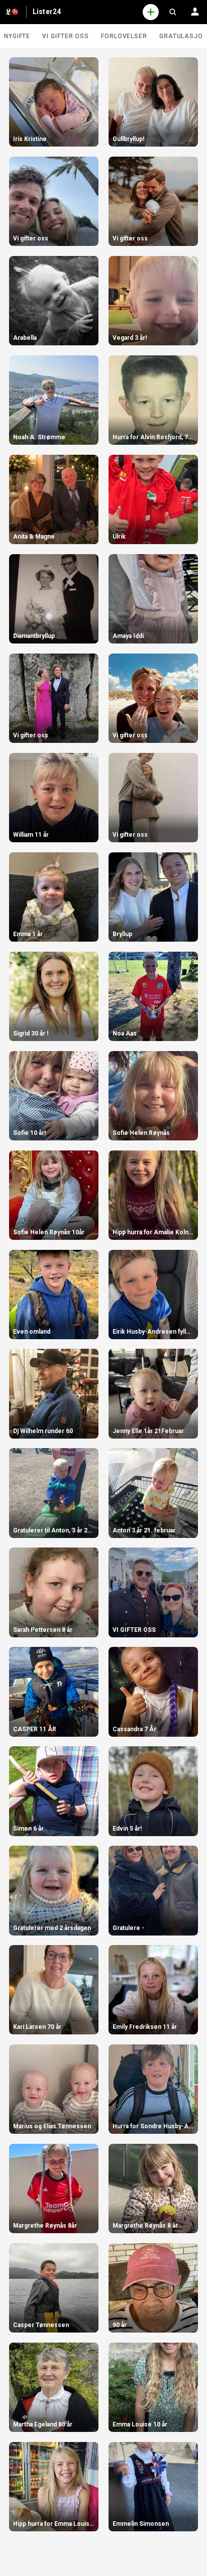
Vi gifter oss (66, 36)
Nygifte (17, 36)
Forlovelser (124, 36)
